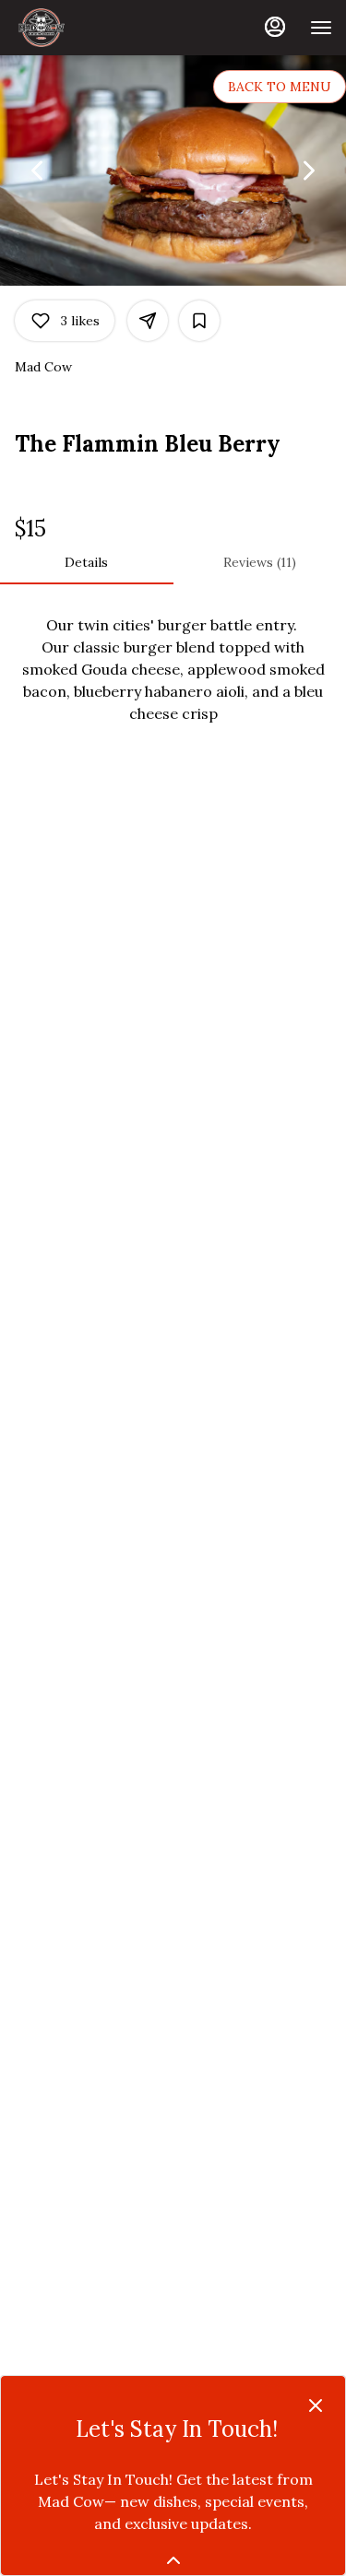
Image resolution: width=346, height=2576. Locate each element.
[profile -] (275, 27)
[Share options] (148, 321)
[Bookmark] (199, 321)
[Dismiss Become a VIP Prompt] (316, 2405)
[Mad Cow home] (97, 28)
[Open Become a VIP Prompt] (173, 2560)
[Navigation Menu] (321, 28)
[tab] (87, 562)
